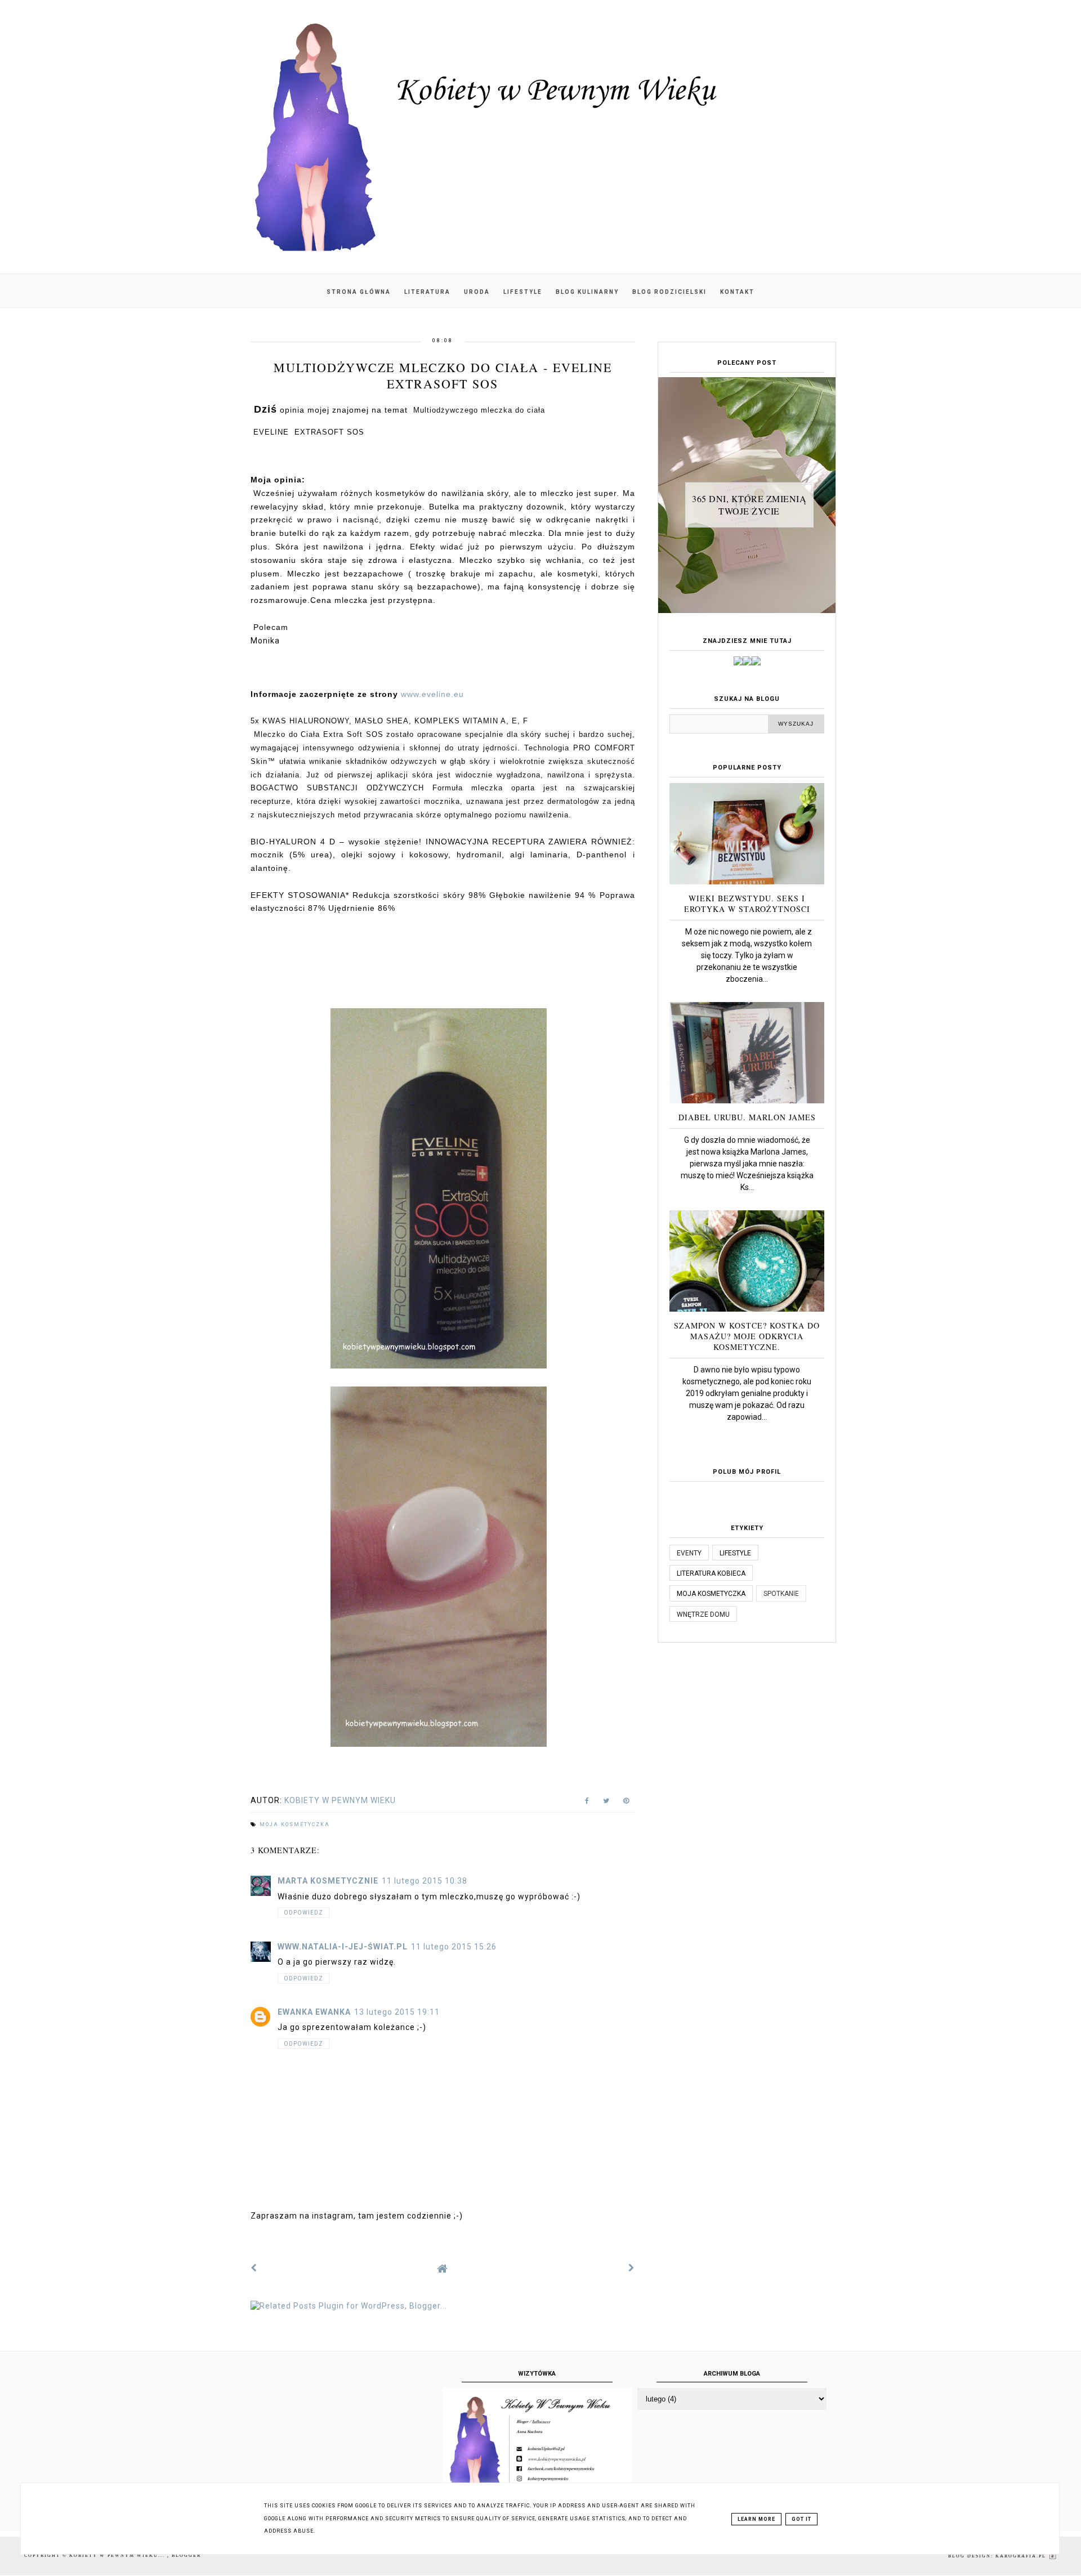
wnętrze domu (703, 1615)
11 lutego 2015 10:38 (425, 1881)
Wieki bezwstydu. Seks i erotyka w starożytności (747, 904)
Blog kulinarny (587, 292)
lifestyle (735, 1553)
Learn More (756, 2519)
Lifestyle (523, 292)
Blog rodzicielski (669, 292)
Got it (801, 2519)
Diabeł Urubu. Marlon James (747, 1117)
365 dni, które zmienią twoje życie (749, 505)
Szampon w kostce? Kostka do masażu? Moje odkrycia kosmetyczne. (747, 1336)
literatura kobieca (711, 1573)
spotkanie (781, 1594)
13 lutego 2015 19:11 (397, 2012)
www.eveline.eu (432, 694)
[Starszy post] (632, 2268)
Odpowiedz (303, 1913)
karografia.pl (1022, 2556)
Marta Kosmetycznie (328, 1881)
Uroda (477, 292)
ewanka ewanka (314, 2012)
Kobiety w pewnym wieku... (118, 2555)
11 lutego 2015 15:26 (454, 1947)
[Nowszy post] (254, 2268)
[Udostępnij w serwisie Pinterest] (626, 1803)
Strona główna (359, 292)
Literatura (427, 292)
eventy (689, 1553)
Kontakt (737, 292)
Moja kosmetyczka (295, 1824)
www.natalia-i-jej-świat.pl (343, 1947)
